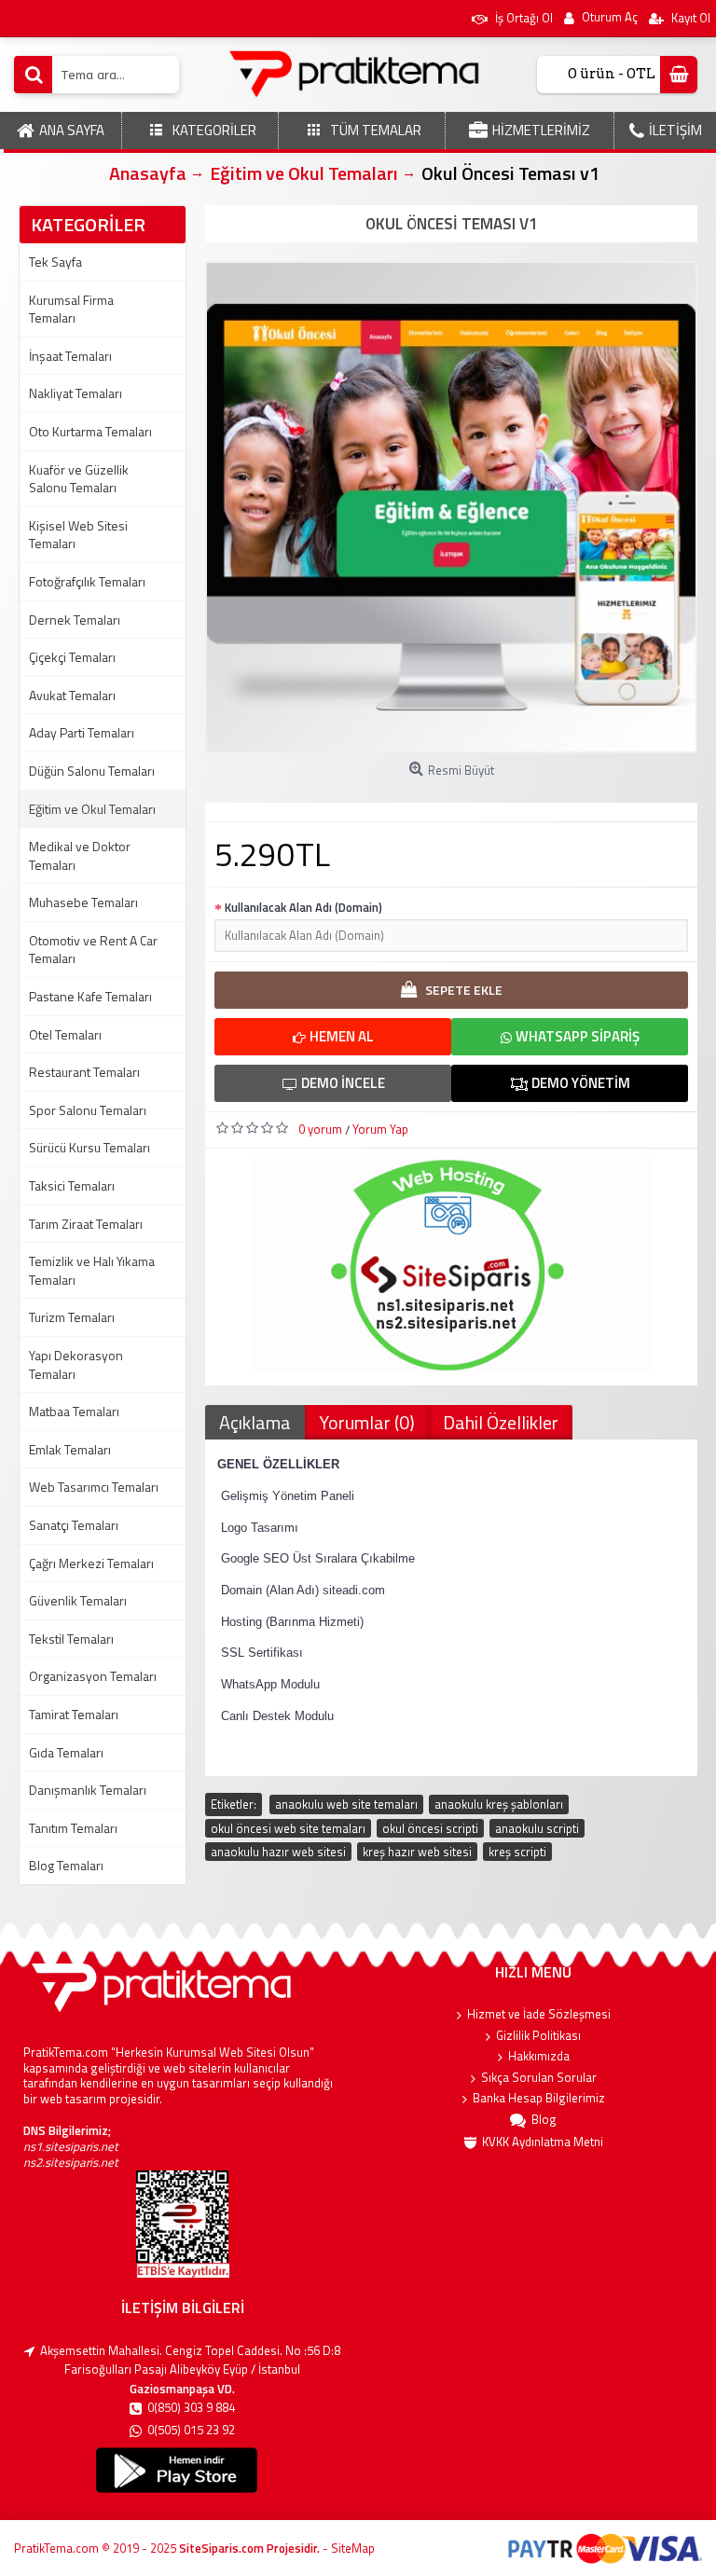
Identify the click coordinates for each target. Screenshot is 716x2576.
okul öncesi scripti (430, 1828)
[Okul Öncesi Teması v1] (451, 507)
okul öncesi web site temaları (288, 1828)
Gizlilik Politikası (538, 2036)
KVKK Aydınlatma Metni (543, 2142)
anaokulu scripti (537, 1828)
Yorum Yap (380, 1129)
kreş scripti (517, 1852)
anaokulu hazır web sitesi (278, 1852)
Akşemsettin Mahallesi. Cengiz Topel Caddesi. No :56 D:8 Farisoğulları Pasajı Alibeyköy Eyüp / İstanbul (190, 2360)
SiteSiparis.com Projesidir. (249, 2548)
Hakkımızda (539, 2056)
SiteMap (353, 2548)
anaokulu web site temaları (346, 1804)
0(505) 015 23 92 (191, 2430)
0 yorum (320, 1129)
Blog (544, 2120)
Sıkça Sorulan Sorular (539, 2078)
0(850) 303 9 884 (191, 2408)
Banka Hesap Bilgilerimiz (539, 2098)
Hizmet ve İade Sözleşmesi (539, 2014)
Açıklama (255, 1422)
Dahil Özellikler (501, 1422)
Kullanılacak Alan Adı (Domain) (303, 907)
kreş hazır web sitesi (417, 1852)
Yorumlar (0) (367, 1422)
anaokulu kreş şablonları (499, 1804)
